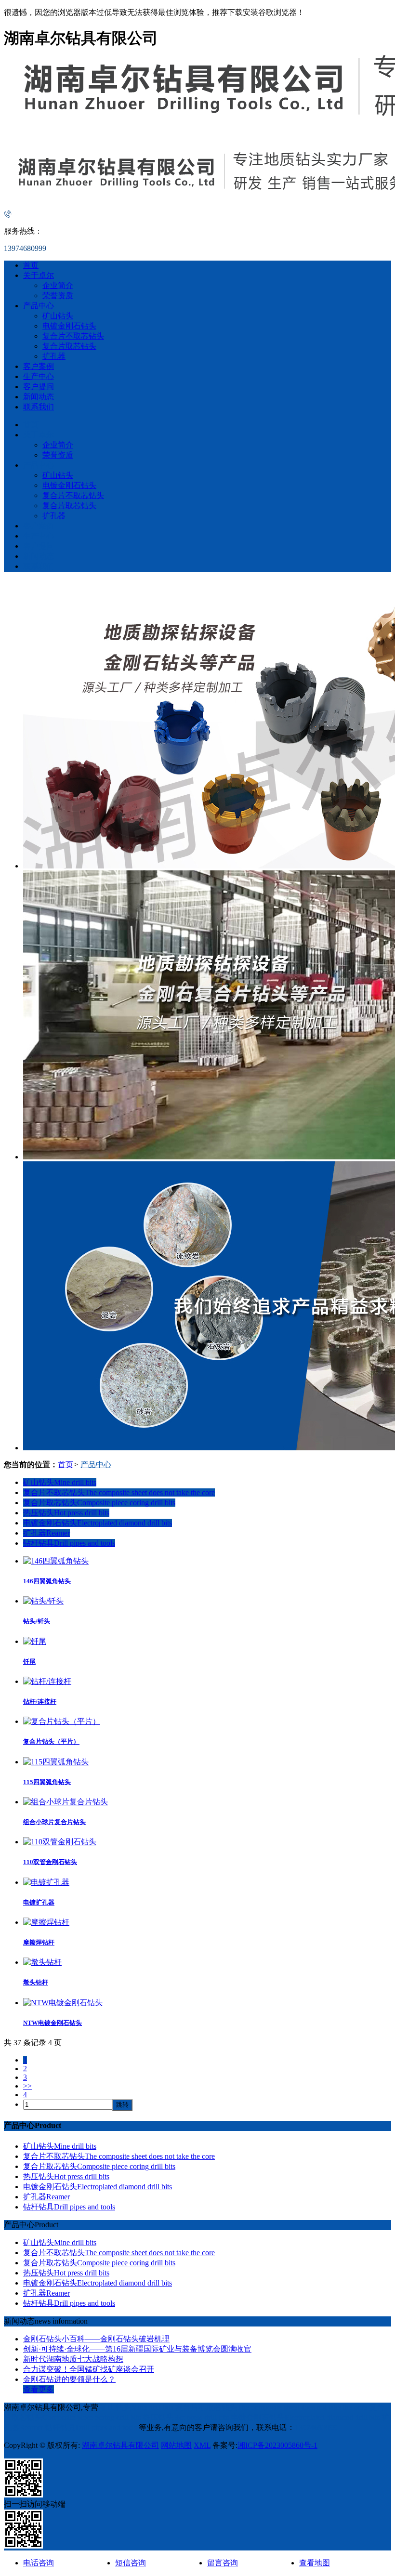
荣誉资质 (58, 296)
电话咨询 (39, 2563)
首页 (31, 265)
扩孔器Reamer (46, 1533)
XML (202, 2445)
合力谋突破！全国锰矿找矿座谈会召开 (89, 2369)
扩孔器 (54, 356)
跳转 (122, 2105)
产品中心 (39, 306)
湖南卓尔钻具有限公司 (120, 2445)
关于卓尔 (39, 275)
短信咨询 (131, 2563)
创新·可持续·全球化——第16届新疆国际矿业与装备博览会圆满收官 (137, 2349)
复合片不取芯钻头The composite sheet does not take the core (119, 1492)
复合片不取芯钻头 (73, 336)
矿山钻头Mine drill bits (60, 1482)
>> (27, 2086)
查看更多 (39, 2389)
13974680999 (316, 2427)
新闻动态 (39, 397)
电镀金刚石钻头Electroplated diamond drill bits (98, 1523)
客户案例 (39, 366)
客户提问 (39, 387)
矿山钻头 (58, 316)
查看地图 (315, 2563)
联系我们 (39, 407)
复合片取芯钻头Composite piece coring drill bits (99, 1503)
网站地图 (176, 2445)
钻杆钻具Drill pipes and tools (69, 1543)
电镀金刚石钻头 (69, 326)
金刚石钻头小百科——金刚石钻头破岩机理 (96, 2339)
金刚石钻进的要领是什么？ (69, 2379)
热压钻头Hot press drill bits (66, 1513)
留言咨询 (223, 2563)
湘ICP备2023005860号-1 (277, 2445)
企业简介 (58, 285)
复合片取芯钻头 (69, 346)
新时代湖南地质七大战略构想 (73, 2359)
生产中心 (39, 376)
